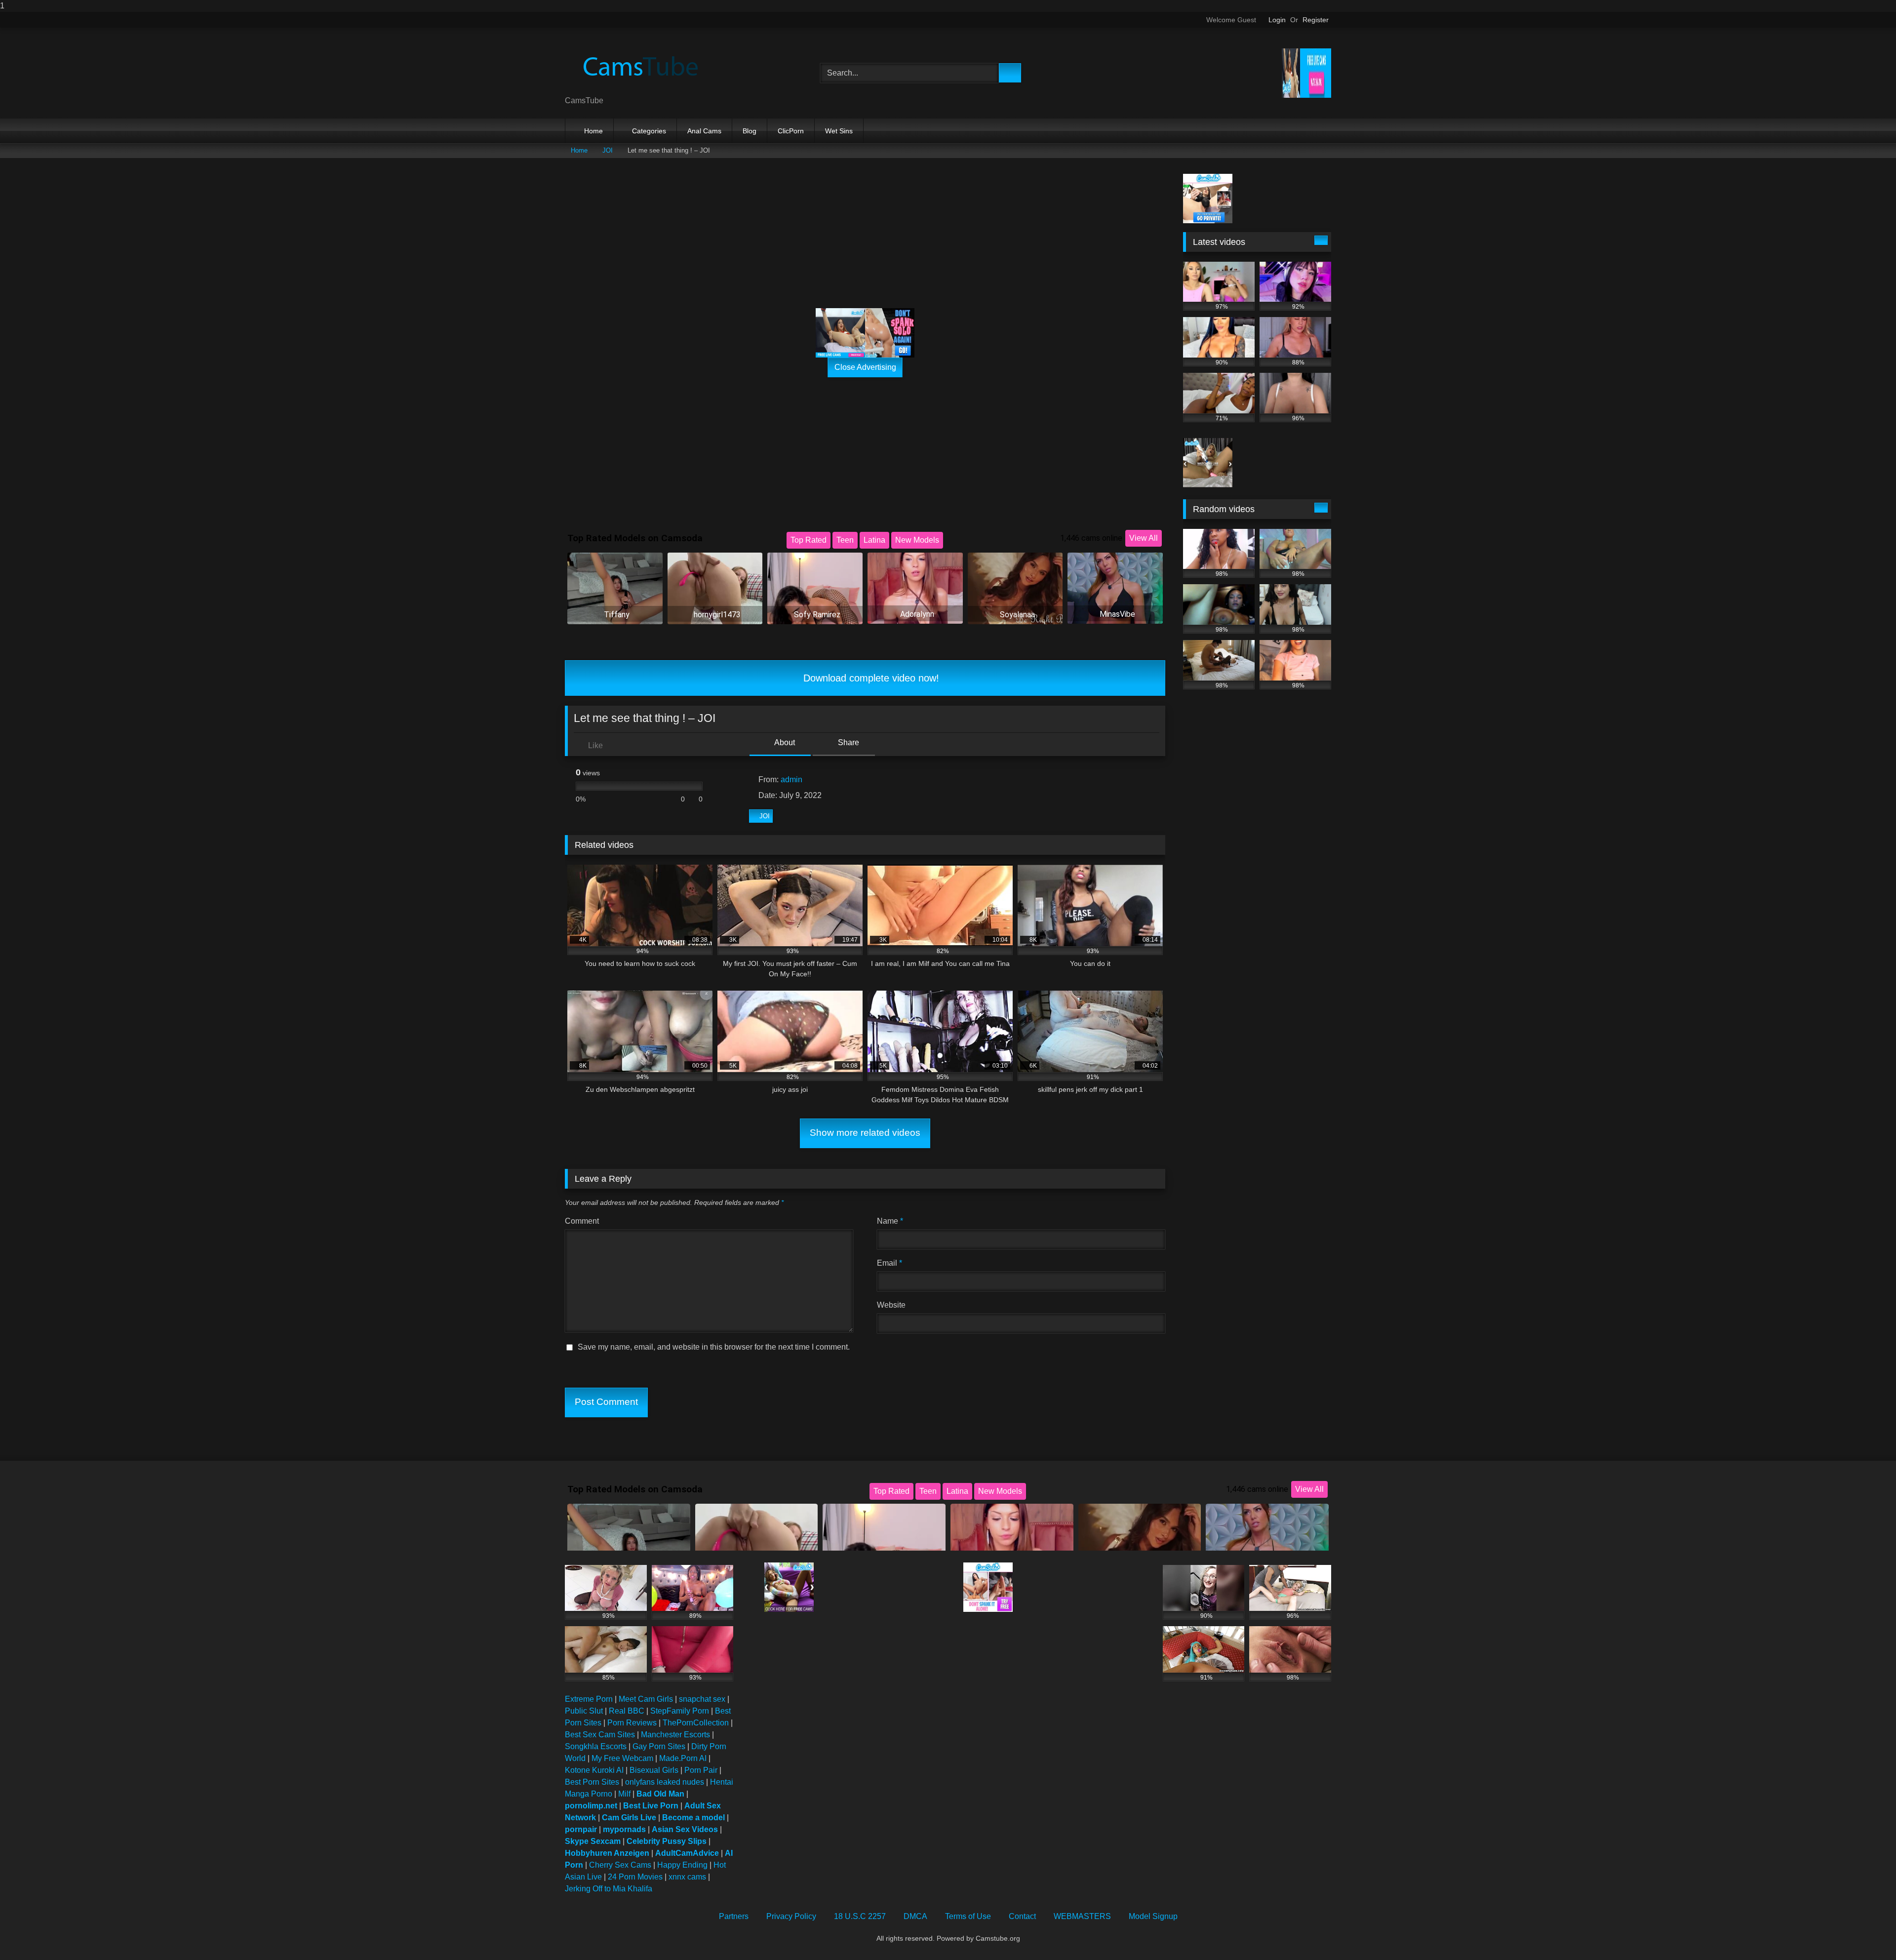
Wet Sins (839, 131)
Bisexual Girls (654, 1770)
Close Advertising (865, 367)
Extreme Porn (589, 1699)
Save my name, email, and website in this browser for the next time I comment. (714, 1347)
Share (848, 742)
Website (891, 1305)
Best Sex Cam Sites (600, 1735)
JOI (608, 150)
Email (889, 1263)
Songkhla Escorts (596, 1746)
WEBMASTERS (1082, 1916)
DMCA (915, 1916)
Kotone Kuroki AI (594, 1770)
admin (791, 780)
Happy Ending (682, 1865)
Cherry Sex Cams (620, 1865)
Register (1316, 20)
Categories (649, 131)
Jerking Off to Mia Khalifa (609, 1889)
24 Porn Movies (635, 1877)
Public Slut (584, 1711)
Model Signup (1153, 1916)
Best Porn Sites (592, 1782)
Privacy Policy (791, 1916)
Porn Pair (701, 1770)
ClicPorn (791, 131)
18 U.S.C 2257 (860, 1916)
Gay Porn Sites (659, 1746)
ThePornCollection (696, 1723)
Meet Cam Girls (646, 1699)
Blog (750, 131)
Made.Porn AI (683, 1758)
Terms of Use (968, 1916)
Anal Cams (704, 131)
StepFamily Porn (680, 1711)
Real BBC (627, 1711)
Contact (1022, 1916)
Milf (624, 1794)
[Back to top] (1866, 1933)
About (784, 742)
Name (890, 1221)
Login (1277, 20)
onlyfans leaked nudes (665, 1782)
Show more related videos (865, 1133)
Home (593, 131)
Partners (734, 1916)
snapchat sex (702, 1699)
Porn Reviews (632, 1723)
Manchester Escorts (675, 1735)
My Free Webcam (622, 1758)
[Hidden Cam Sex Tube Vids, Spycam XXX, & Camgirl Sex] (639, 65)
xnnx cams (687, 1877)
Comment (582, 1221)
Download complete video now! (870, 678)
